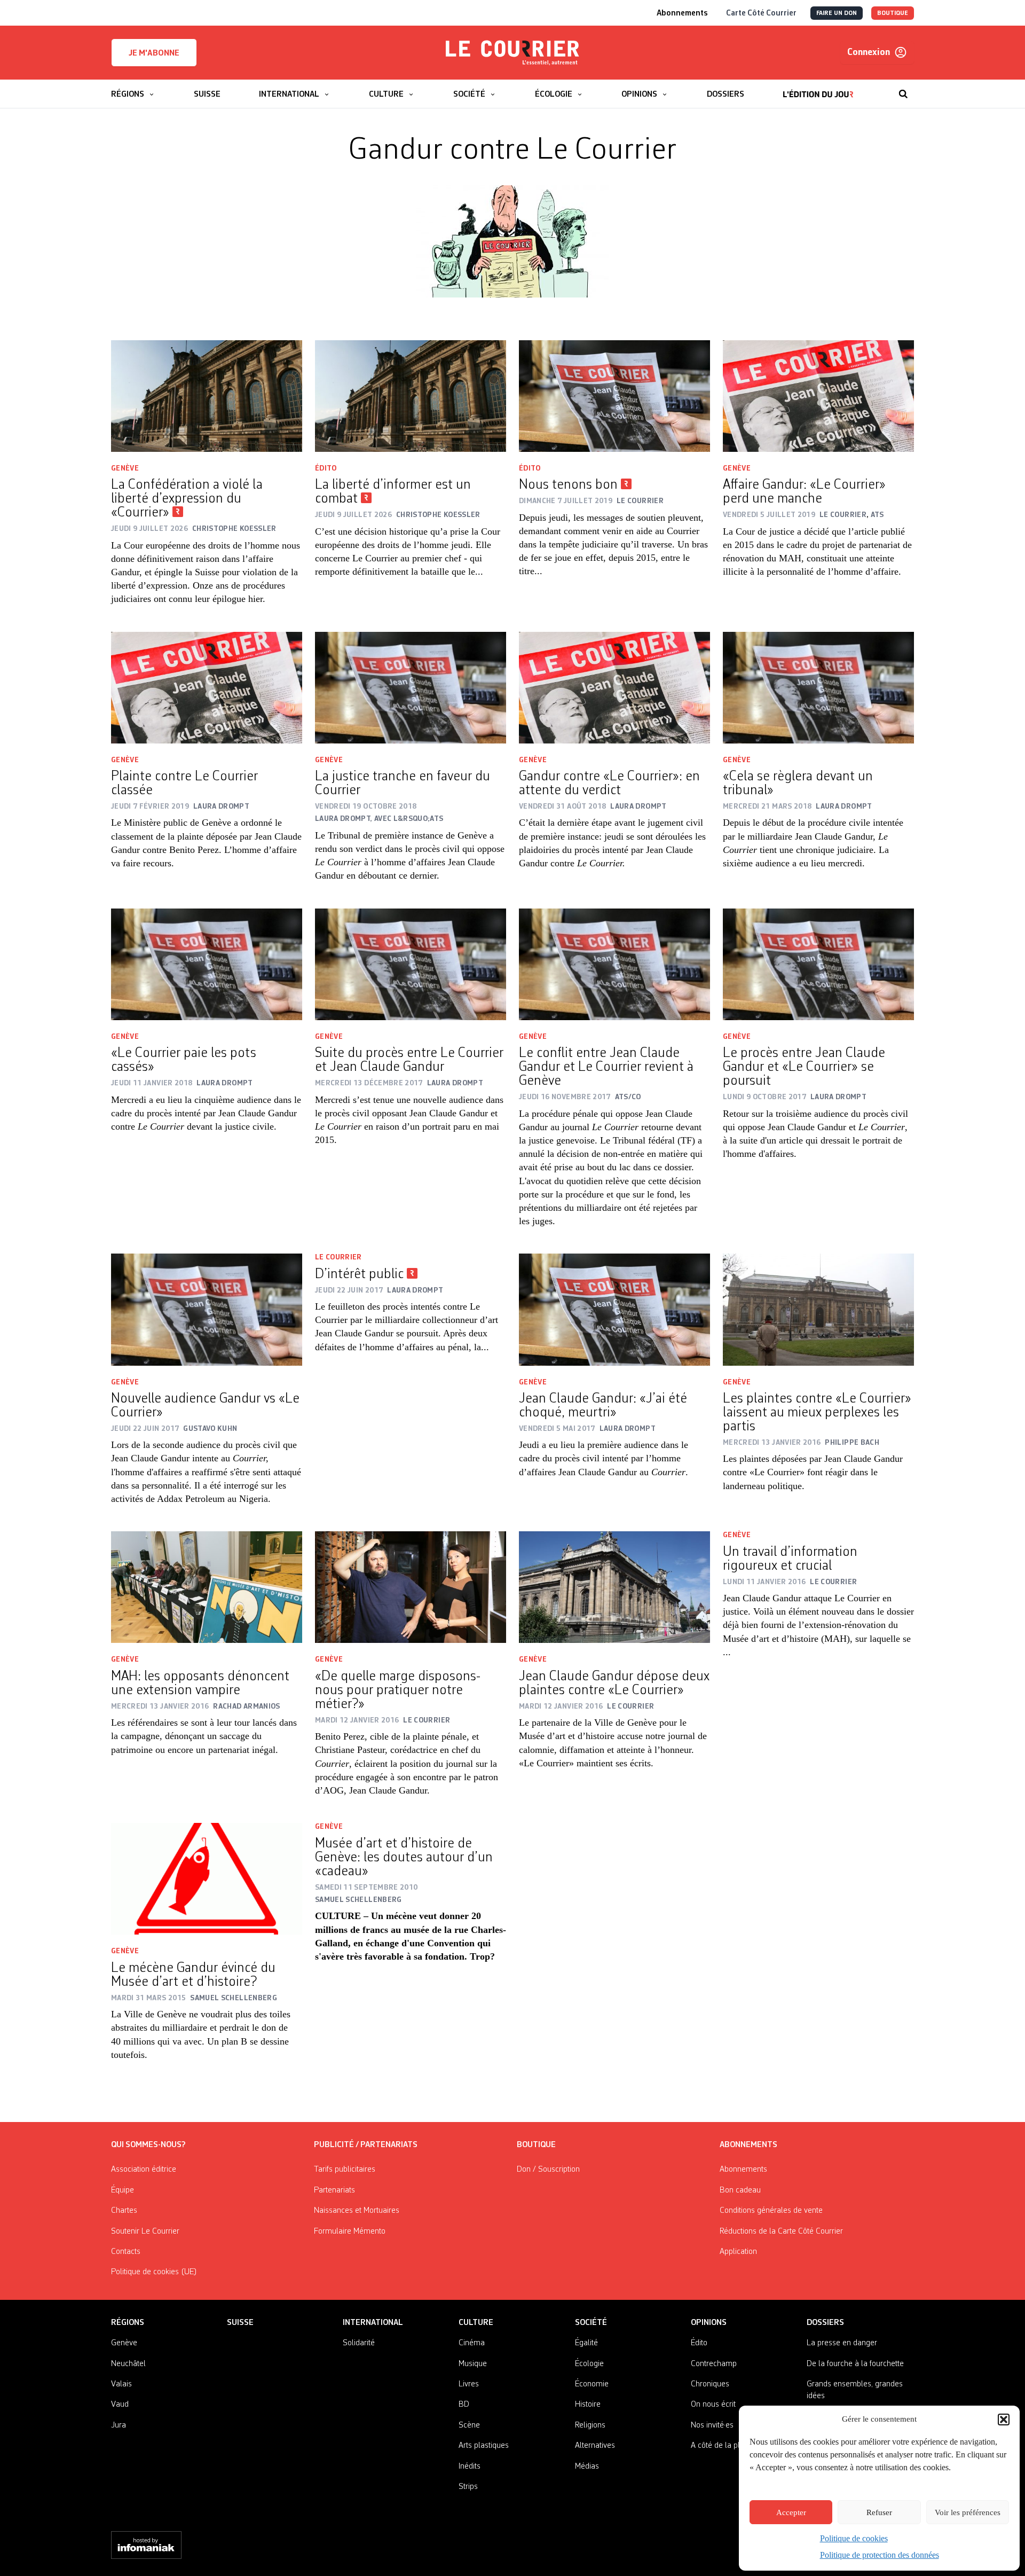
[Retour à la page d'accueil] (512, 53)
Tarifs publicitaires (345, 2170)
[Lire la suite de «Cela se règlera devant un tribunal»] (818, 688)
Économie (592, 2384)
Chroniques (710, 2384)
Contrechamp (714, 2364)
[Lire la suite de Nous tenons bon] (614, 396)
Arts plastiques (484, 2446)
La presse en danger (842, 2343)
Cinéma (472, 2343)
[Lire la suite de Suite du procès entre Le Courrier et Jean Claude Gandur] (411, 964)
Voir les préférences (968, 2512)
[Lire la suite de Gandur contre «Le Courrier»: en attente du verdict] (614, 688)
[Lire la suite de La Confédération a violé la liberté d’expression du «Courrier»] (207, 396)
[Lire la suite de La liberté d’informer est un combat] (411, 396)
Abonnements (743, 2170)
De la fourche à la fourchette (855, 2364)
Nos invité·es (712, 2425)
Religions (590, 2425)
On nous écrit (713, 2405)
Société (591, 2323)
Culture (476, 2323)
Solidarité (359, 2343)
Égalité (586, 2343)
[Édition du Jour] (818, 89)
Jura (119, 2425)
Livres (469, 2384)
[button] (1004, 2420)
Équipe (123, 2190)
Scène (469, 2425)
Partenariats (334, 2190)
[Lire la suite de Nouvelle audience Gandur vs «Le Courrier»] (207, 1309)
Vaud (120, 2405)
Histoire (588, 2405)
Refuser (879, 2512)
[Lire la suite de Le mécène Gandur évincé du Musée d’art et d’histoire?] (207, 1879)
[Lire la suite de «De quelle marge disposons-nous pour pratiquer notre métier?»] (411, 1587)
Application (738, 2252)
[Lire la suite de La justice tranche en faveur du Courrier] (411, 688)
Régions (128, 2323)
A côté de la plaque (724, 2446)
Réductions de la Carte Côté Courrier (781, 2232)
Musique (473, 2364)
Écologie (589, 2364)
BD (464, 2405)
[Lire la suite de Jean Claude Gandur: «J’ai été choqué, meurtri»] (614, 1309)
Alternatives (595, 2446)
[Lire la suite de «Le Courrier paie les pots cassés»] (207, 964)
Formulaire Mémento (350, 2232)
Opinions (709, 2323)
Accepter (791, 2512)
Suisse (240, 2323)
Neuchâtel (128, 2364)
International (373, 2323)
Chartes (124, 2211)
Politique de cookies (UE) (154, 2272)
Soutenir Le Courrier (145, 2232)
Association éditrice (144, 2170)
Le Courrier (338, 1257)
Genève (125, 468)
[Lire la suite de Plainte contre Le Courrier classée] (207, 688)
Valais (121, 2384)
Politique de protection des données (880, 2555)
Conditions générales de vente (771, 2211)
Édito (326, 468)
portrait (436, 1126)
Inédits (470, 2467)
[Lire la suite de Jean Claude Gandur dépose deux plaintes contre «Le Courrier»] (614, 1587)
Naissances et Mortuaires (357, 2211)
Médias (587, 2467)
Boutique (536, 2145)
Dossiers (825, 2323)
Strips (468, 2487)
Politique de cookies (854, 2538)
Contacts (126, 2252)
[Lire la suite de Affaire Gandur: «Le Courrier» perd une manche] (818, 396)
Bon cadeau (740, 2190)
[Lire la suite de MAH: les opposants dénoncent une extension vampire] (207, 1587)
